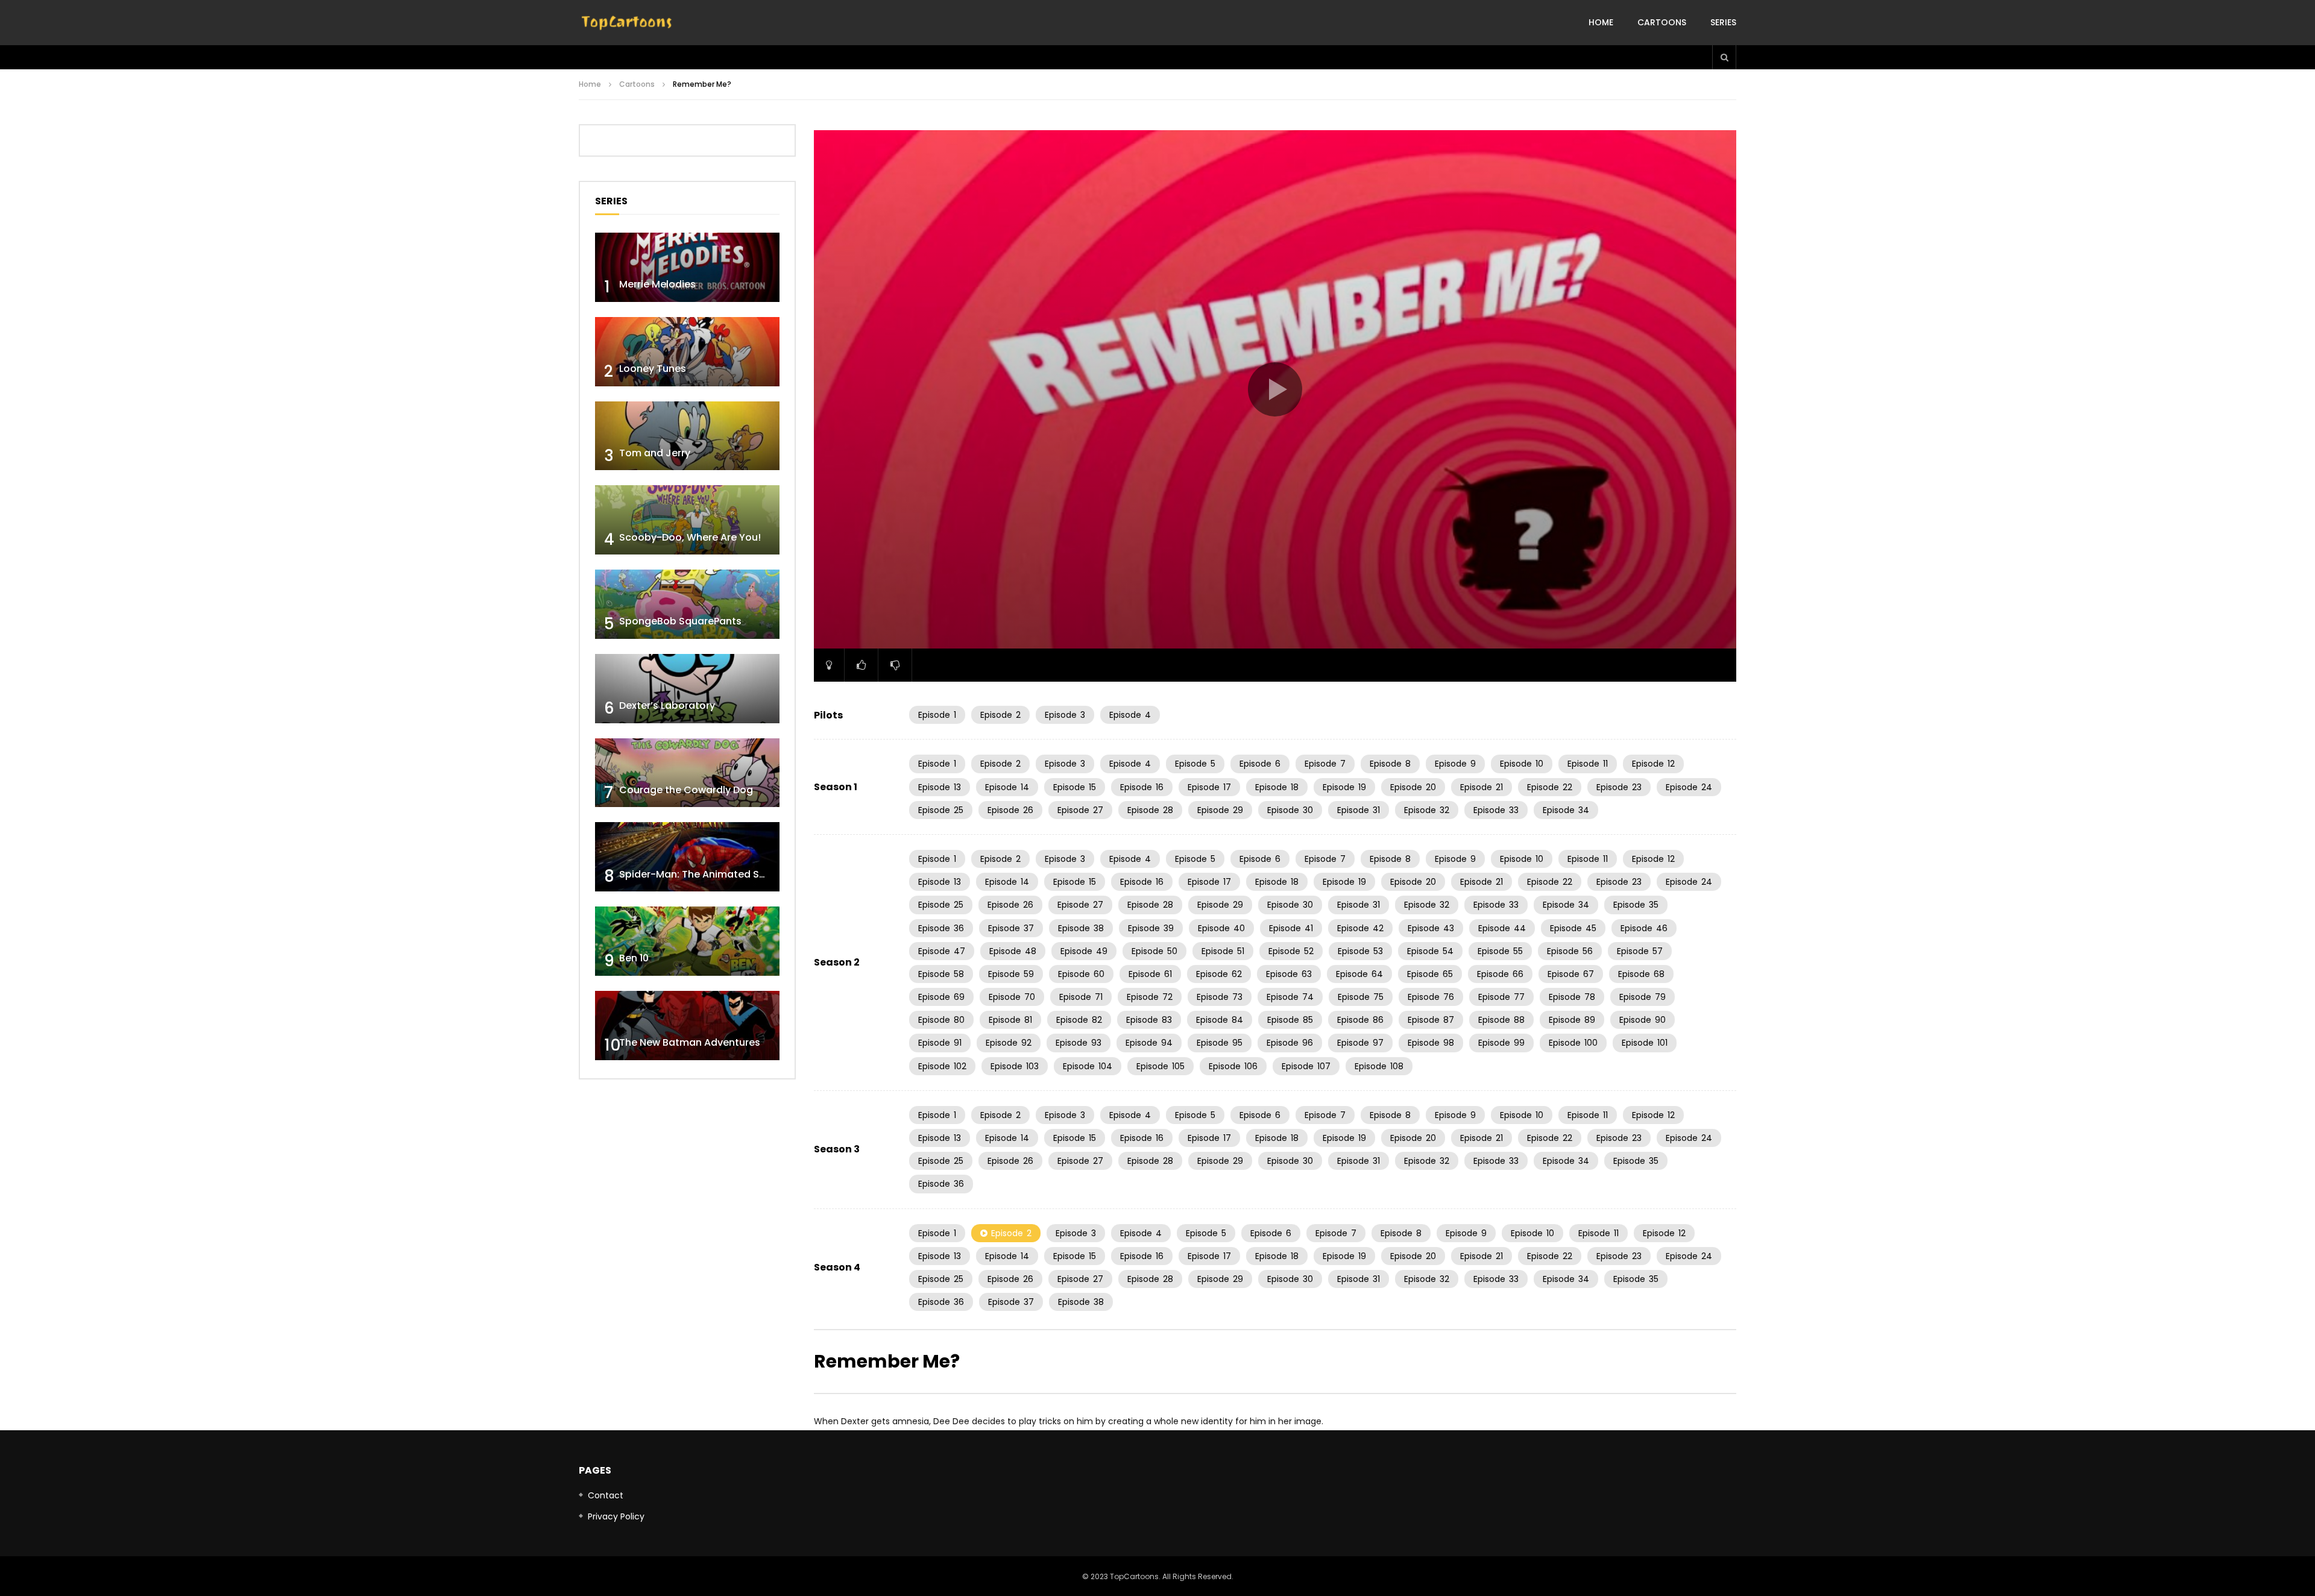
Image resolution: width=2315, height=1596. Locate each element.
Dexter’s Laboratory (667, 705)
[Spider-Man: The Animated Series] (687, 857)
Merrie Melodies (657, 284)
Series (1723, 22)
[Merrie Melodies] (687, 267)
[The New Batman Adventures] (687, 1026)
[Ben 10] (687, 941)
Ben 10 (634, 958)
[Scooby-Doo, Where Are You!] (687, 520)
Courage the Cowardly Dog (686, 790)
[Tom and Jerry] (687, 436)
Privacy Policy (616, 1516)
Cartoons (1662, 22)
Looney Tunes (653, 369)
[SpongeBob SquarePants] (687, 604)
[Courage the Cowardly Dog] (687, 773)
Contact (606, 1495)
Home (1601, 22)
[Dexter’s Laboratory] (687, 689)
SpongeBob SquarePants (680, 621)
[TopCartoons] (627, 23)
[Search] (1724, 57)
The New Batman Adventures (690, 1042)
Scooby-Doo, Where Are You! (690, 537)
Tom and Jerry (655, 453)
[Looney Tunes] (687, 352)
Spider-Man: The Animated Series (701, 874)
